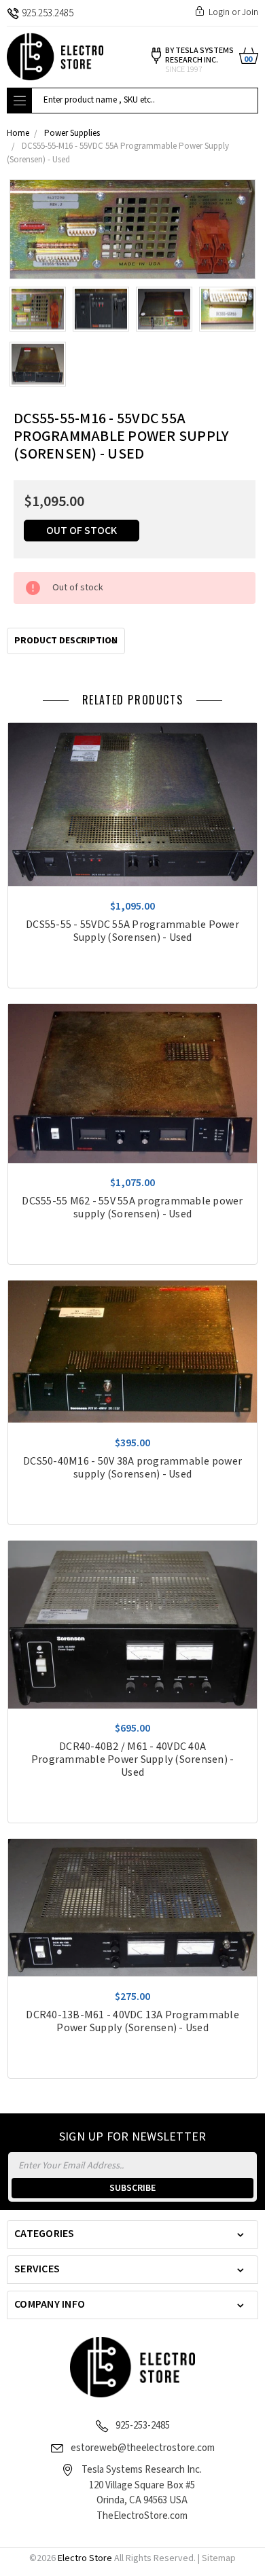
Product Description (66, 641)
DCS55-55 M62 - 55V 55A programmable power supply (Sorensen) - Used (132, 1208)
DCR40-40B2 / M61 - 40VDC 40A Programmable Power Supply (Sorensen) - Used (133, 1760)
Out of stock (82, 531)
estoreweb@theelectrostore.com (143, 2448)
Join (250, 12)
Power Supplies (72, 133)
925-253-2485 (143, 2426)
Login (219, 12)
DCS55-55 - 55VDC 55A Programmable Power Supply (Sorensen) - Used (132, 931)
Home (18, 133)
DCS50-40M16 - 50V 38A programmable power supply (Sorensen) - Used (132, 1468)
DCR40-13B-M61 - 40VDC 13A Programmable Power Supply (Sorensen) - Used (132, 2022)
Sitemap (219, 2558)
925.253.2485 (48, 13)
